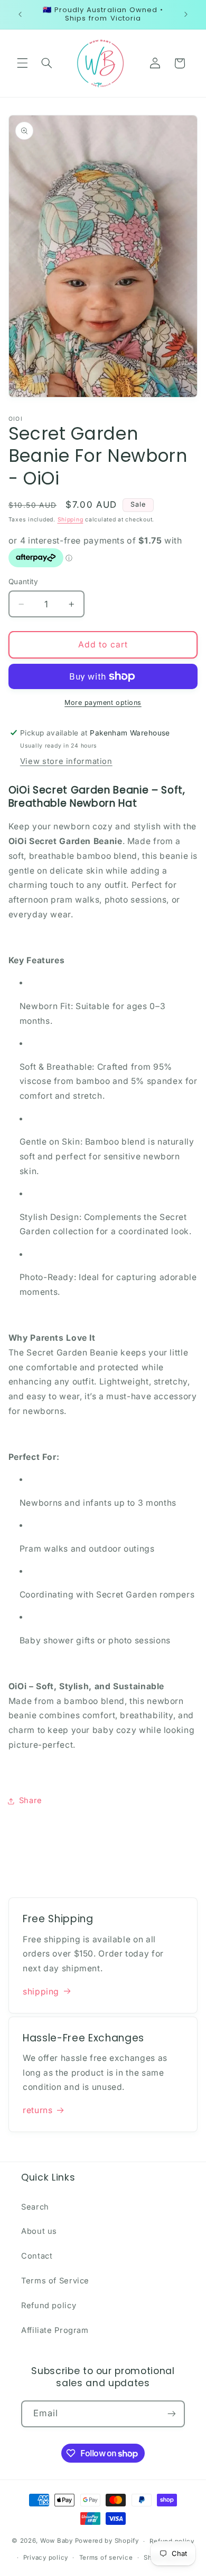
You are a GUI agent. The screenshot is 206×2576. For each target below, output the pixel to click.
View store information (66, 761)
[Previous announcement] (20, 14)
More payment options (103, 703)
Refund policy (49, 2306)
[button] (22, 63)
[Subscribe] (172, 2414)
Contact (37, 2256)
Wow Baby (57, 2541)
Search (35, 2207)
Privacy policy (46, 2558)
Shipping (71, 520)
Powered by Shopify (107, 2541)
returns (38, 2110)
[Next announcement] (186, 14)
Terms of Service (55, 2281)
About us (39, 2231)
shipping (41, 1992)
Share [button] (31, 1800)
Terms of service (106, 2558)
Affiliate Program (55, 2330)
